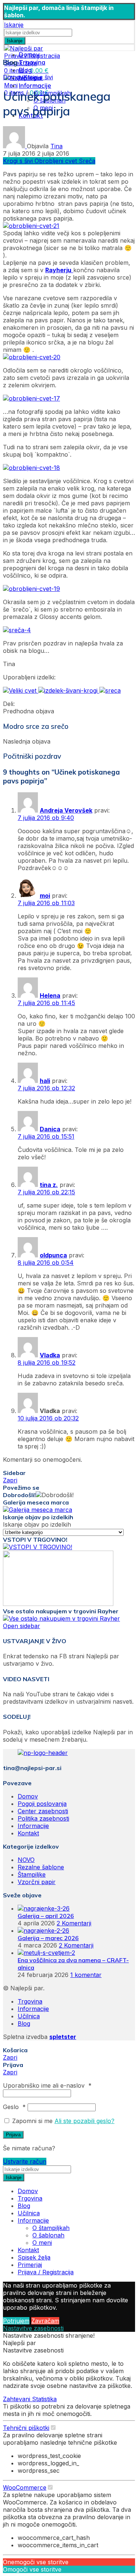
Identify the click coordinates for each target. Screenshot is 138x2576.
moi (45, 896)
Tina (56, 146)
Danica (50, 1129)
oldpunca (53, 1255)
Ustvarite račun (25, 2161)
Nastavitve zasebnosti (33, 2328)
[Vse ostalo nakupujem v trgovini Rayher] (61, 1618)
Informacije (33, 1826)
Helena (50, 996)
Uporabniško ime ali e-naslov (47, 2085)
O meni (42, 2243)
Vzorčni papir (37, 1882)
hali (45, 1081)
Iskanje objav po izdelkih (37, 1524)
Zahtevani (17, 2399)
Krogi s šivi (38, 77)
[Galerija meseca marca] (38, 1510)
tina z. (49, 1185)
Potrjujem (16, 2321)
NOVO (26, 1860)
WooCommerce (25, 2487)
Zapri (10, 1480)
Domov (13, 77)
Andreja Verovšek (66, 810)
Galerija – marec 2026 (48, 1938)
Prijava (13, 2135)
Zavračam (45, 2321)
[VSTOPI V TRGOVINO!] (38, 1547)
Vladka (50, 1355)
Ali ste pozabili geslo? (84, 2121)
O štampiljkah (51, 2228)
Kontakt (28, 1833)
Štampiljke (32, 1874)
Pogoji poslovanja (42, 1804)
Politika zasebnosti (43, 1818)
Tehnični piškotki (26, 2428)
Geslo (14, 2107)
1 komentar (86, 1975)
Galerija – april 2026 (46, 1916)
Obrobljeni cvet (57, 161)
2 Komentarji (74, 1923)
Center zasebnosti (43, 1811)
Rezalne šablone (41, 1867)
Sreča (87, 161)
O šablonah (48, 2235)
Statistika (44, 2399)
